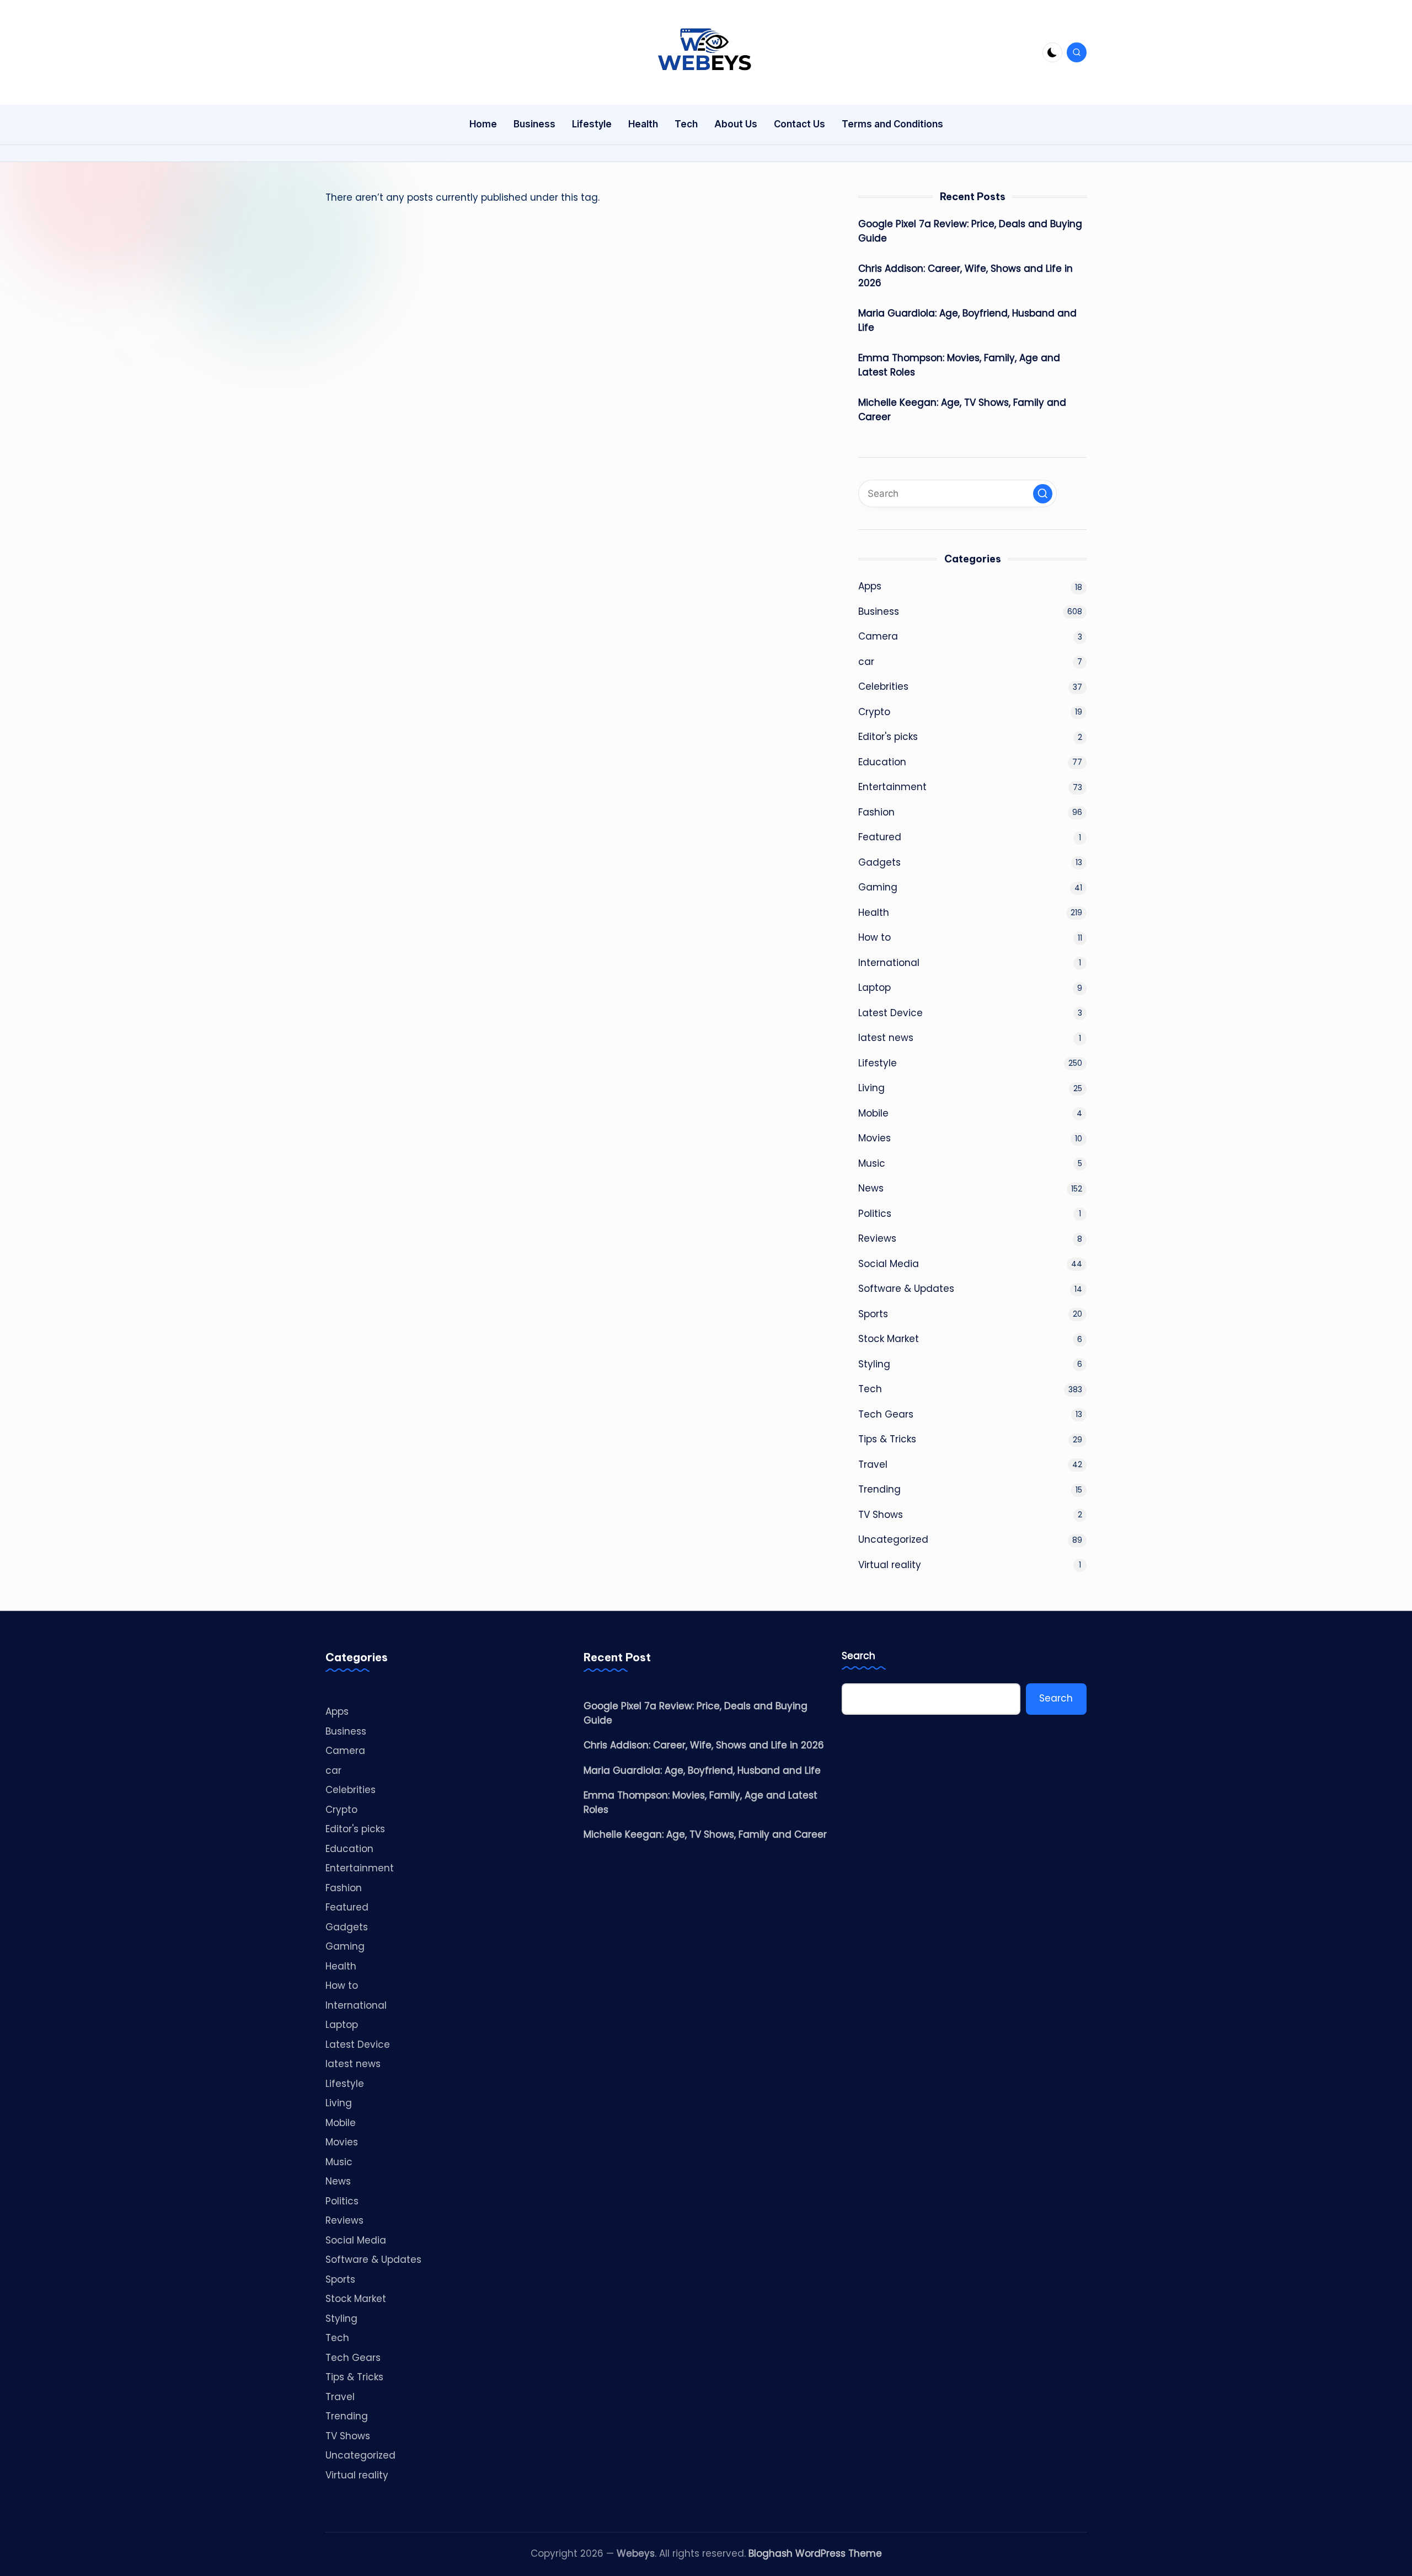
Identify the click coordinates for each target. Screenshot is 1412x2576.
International (889, 963)
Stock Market (889, 1339)
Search (859, 1656)
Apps (870, 586)
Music (872, 1163)
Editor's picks (888, 737)
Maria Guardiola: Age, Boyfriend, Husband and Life (967, 320)
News (871, 1188)
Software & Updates (906, 1289)
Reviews (877, 1238)
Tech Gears (886, 1414)
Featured (880, 837)
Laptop (875, 988)
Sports (873, 1314)
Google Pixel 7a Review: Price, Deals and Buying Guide (970, 231)
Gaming (878, 887)
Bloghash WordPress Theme (815, 2553)
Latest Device (890, 1013)
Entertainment (892, 787)
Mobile (873, 1113)
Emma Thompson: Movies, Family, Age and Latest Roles (959, 365)
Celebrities (883, 686)
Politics (875, 1214)
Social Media (889, 1264)
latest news (886, 1038)
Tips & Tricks (887, 1439)
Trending (879, 1489)
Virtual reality (890, 1565)
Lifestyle (878, 1063)
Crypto (874, 712)
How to (875, 937)
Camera (878, 636)
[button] (1043, 494)
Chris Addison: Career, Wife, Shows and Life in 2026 (966, 276)
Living (871, 1088)
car (866, 662)
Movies (875, 1138)
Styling (874, 1364)
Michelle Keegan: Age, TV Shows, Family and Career (962, 410)
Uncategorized (893, 1539)
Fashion (876, 812)
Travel (873, 1464)
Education (882, 762)
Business (879, 611)
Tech (870, 1389)
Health (874, 913)
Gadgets (879, 862)
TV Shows (881, 1515)
